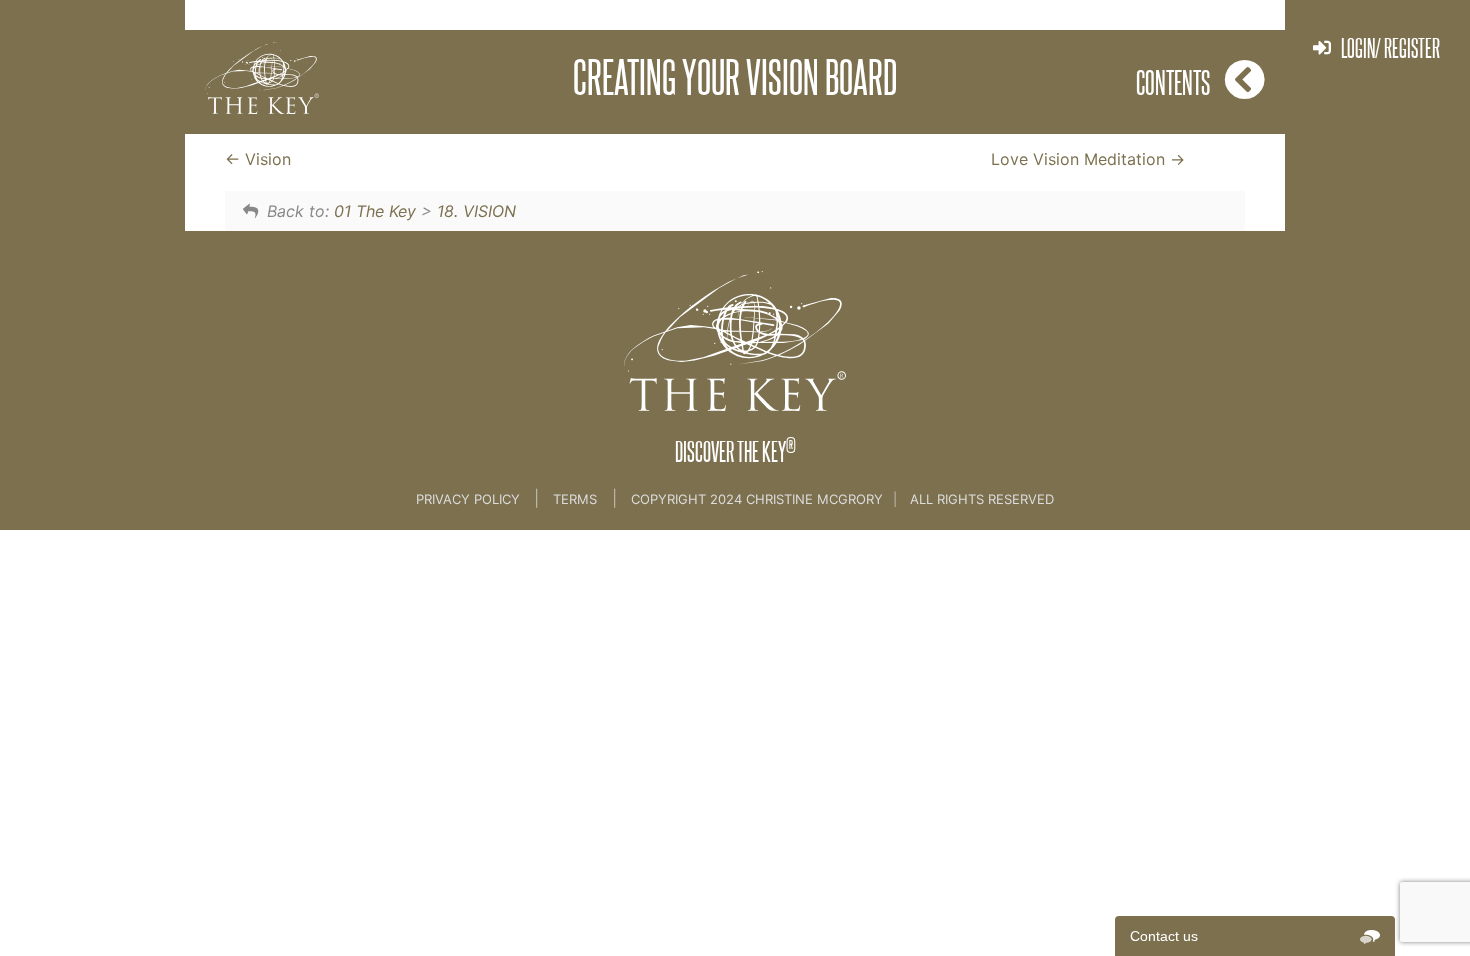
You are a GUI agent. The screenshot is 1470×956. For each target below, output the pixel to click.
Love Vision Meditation (1080, 159)
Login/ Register (1390, 47)
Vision (265, 159)
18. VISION (476, 211)
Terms (575, 499)
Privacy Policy (470, 499)
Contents (1173, 82)
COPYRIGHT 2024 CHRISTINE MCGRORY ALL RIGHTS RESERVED (842, 499)
